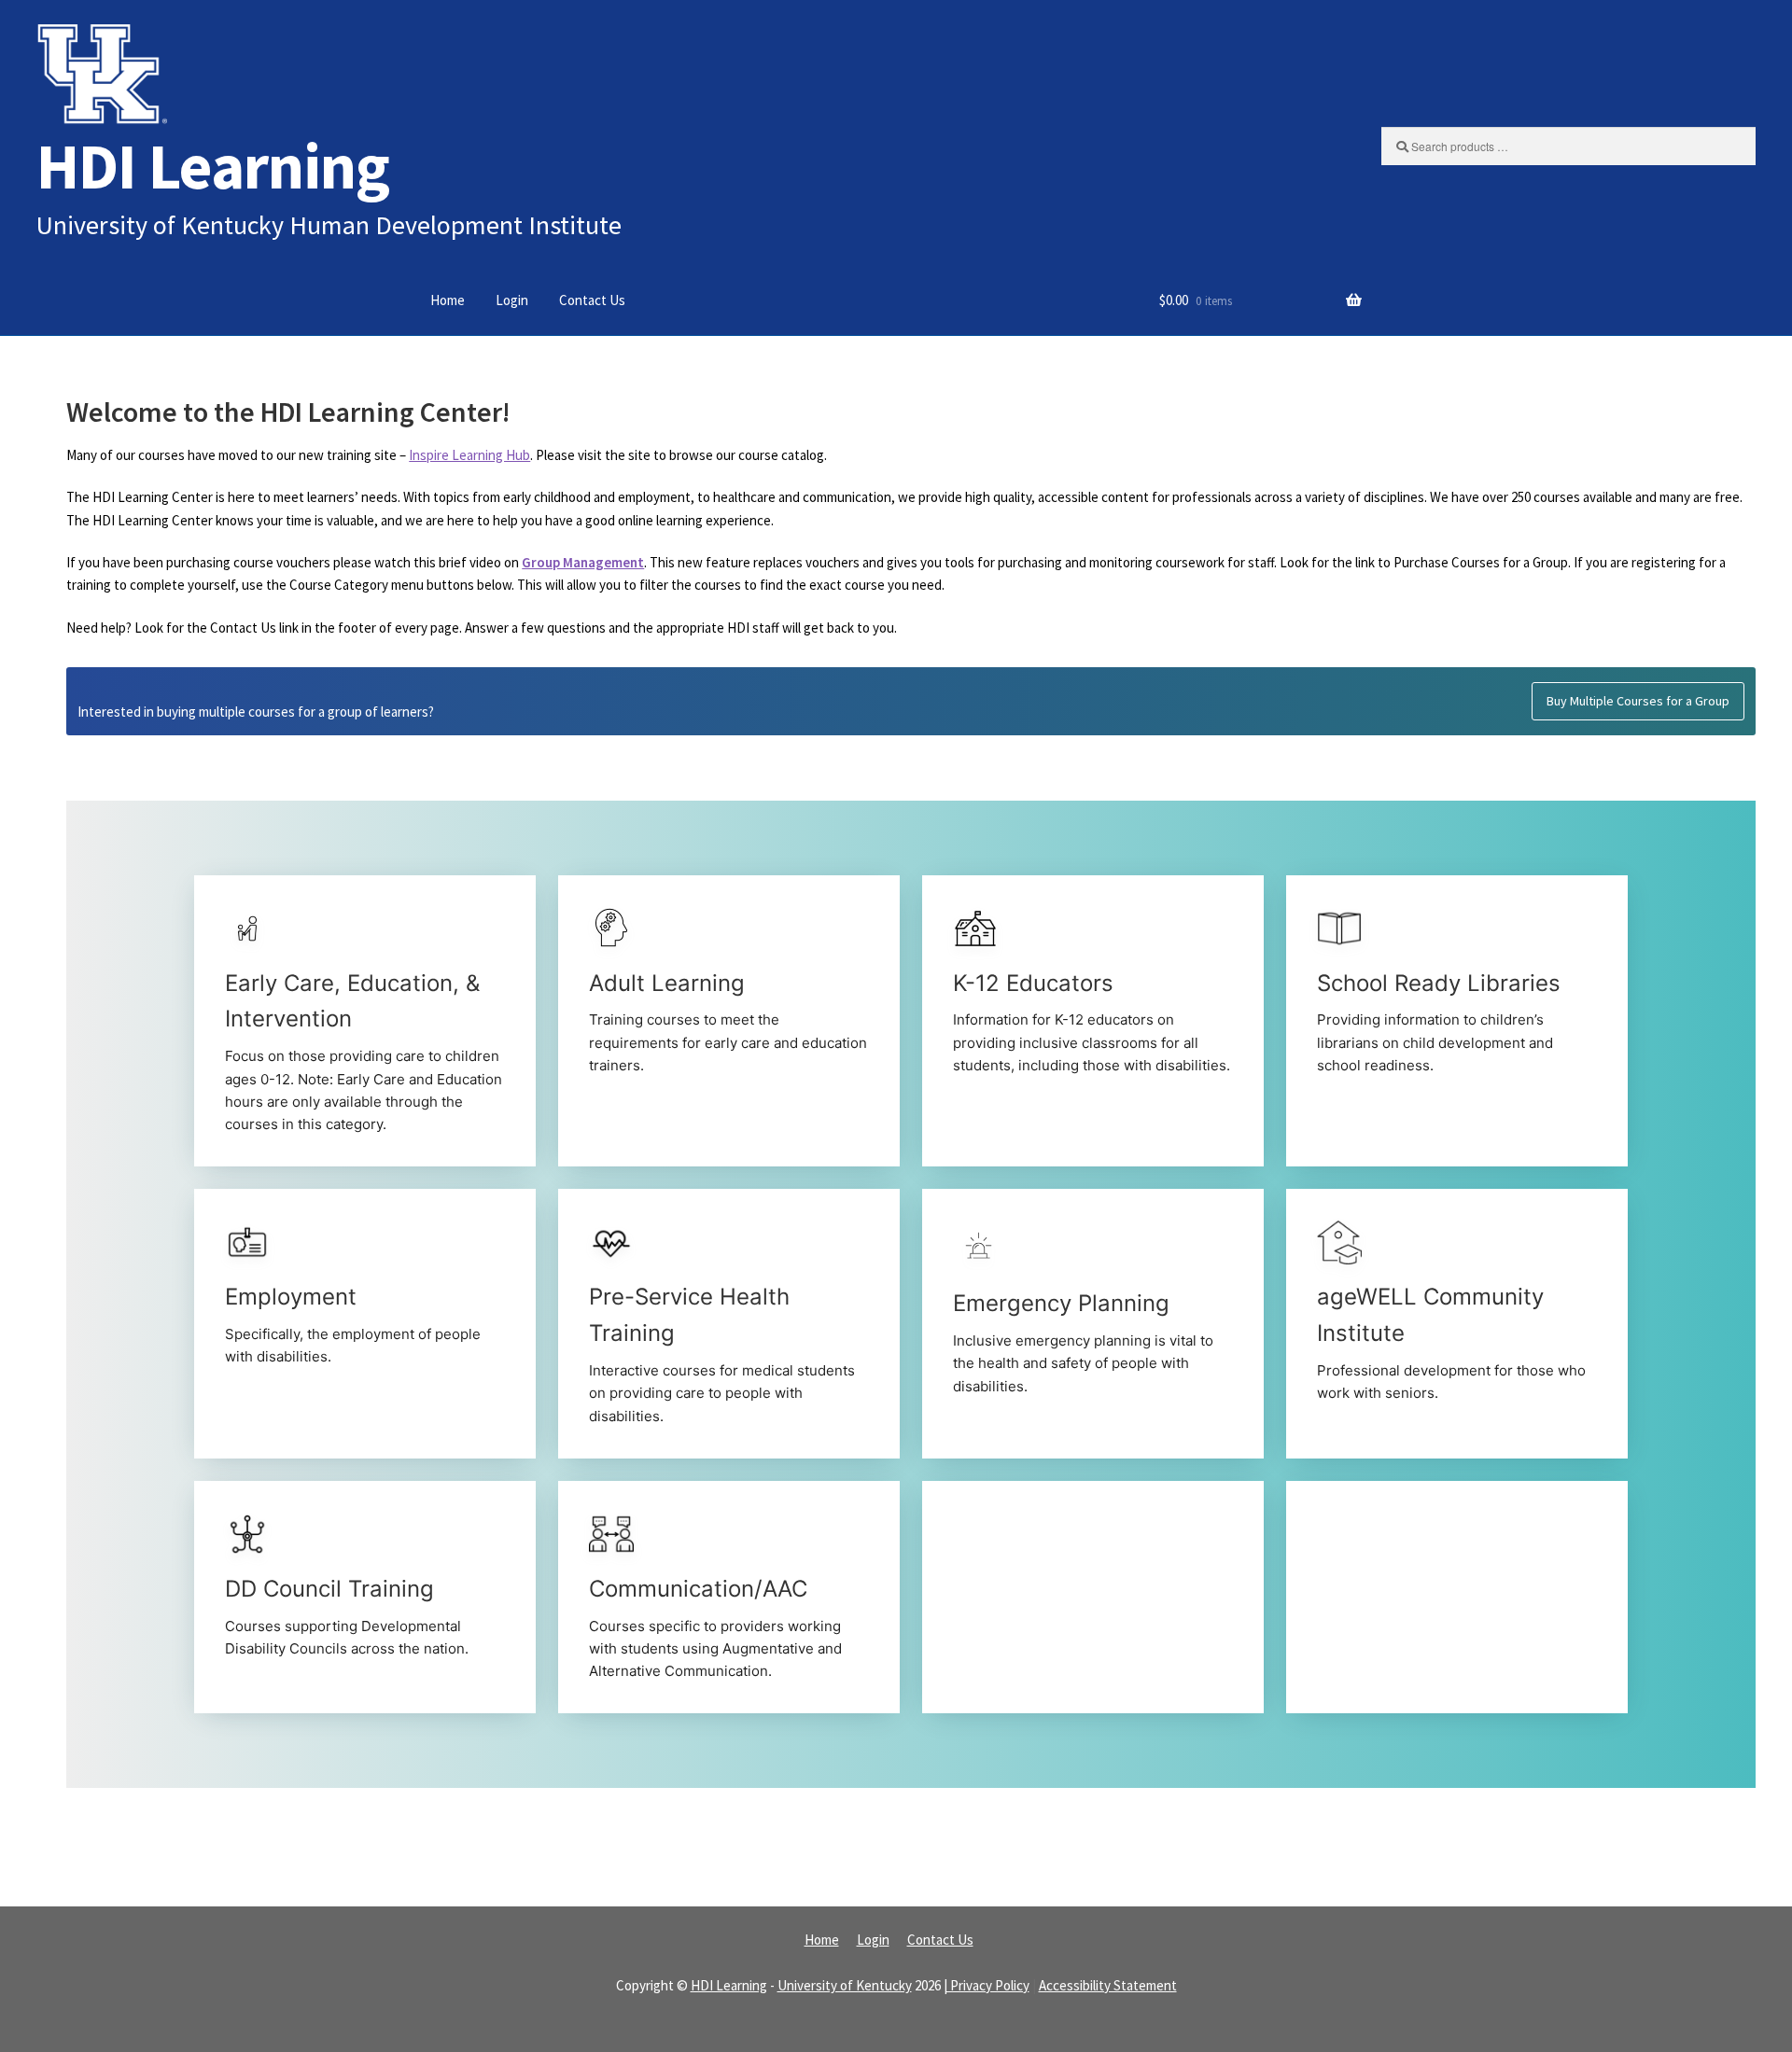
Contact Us (592, 300)
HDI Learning (213, 166)
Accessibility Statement (1108, 1985)
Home (448, 300)
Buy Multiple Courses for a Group (1638, 701)
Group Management (583, 562)
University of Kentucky (845, 1985)
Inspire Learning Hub (469, 455)
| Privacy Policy (987, 1985)
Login (512, 300)
